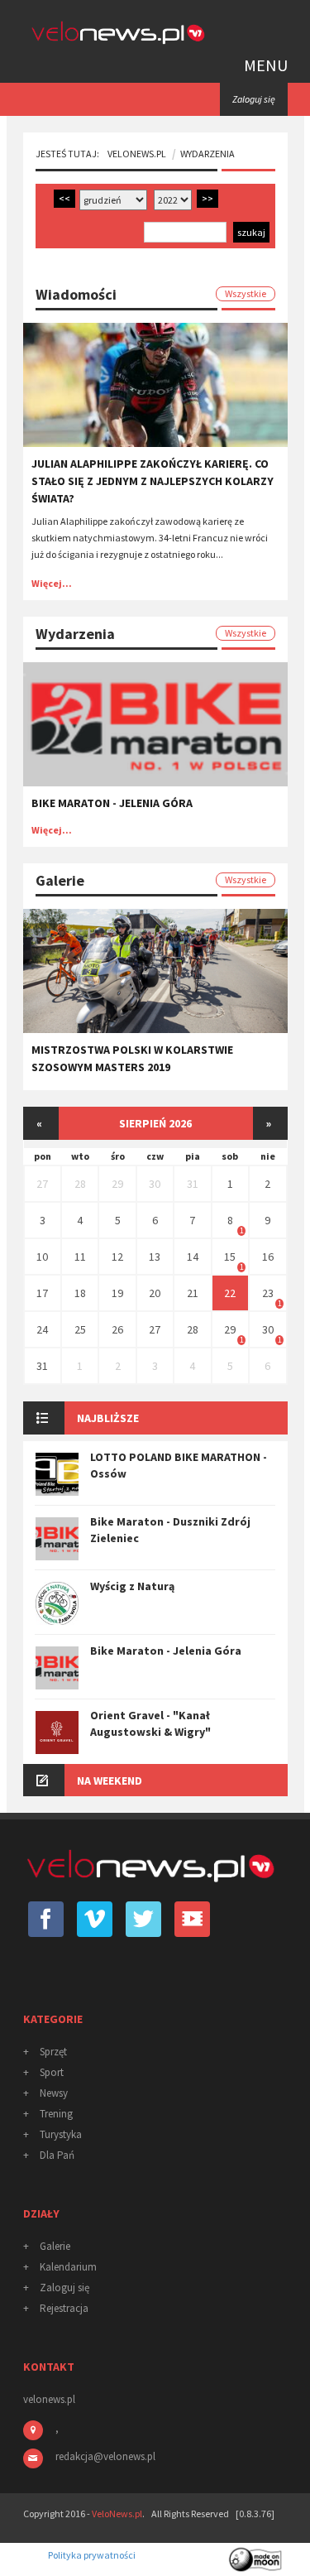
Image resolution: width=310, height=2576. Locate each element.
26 (117, 1329)
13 (155, 1257)
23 (268, 1293)
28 (80, 1184)
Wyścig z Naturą (132, 1586)
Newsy (54, 2093)
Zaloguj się (64, 2288)
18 (80, 1293)
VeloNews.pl (137, 154)
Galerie (55, 2246)
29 (117, 1184)
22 (230, 1293)
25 (80, 1329)
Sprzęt (53, 2052)
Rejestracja (64, 2308)
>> (207, 198)
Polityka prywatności (92, 2555)
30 (155, 1184)
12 (117, 1257)
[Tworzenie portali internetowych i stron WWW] (256, 2554)
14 (193, 1257)
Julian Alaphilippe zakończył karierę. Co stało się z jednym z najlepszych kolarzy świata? (153, 481)
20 (155, 1293)
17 (42, 1293)
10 (42, 1257)
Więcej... (52, 583)
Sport (52, 2072)
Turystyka (61, 2134)
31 (193, 1184)
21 (193, 1293)
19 (117, 1293)
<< (64, 198)
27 (42, 1184)
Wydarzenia (207, 154)
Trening (56, 2114)
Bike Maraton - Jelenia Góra (112, 803)
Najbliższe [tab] (108, 1418)
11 (80, 1257)
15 (230, 1257)
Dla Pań (57, 2155)
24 (42, 1329)
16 (268, 1257)
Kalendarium (68, 2267)
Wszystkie (246, 293)
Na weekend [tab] (110, 1781)
